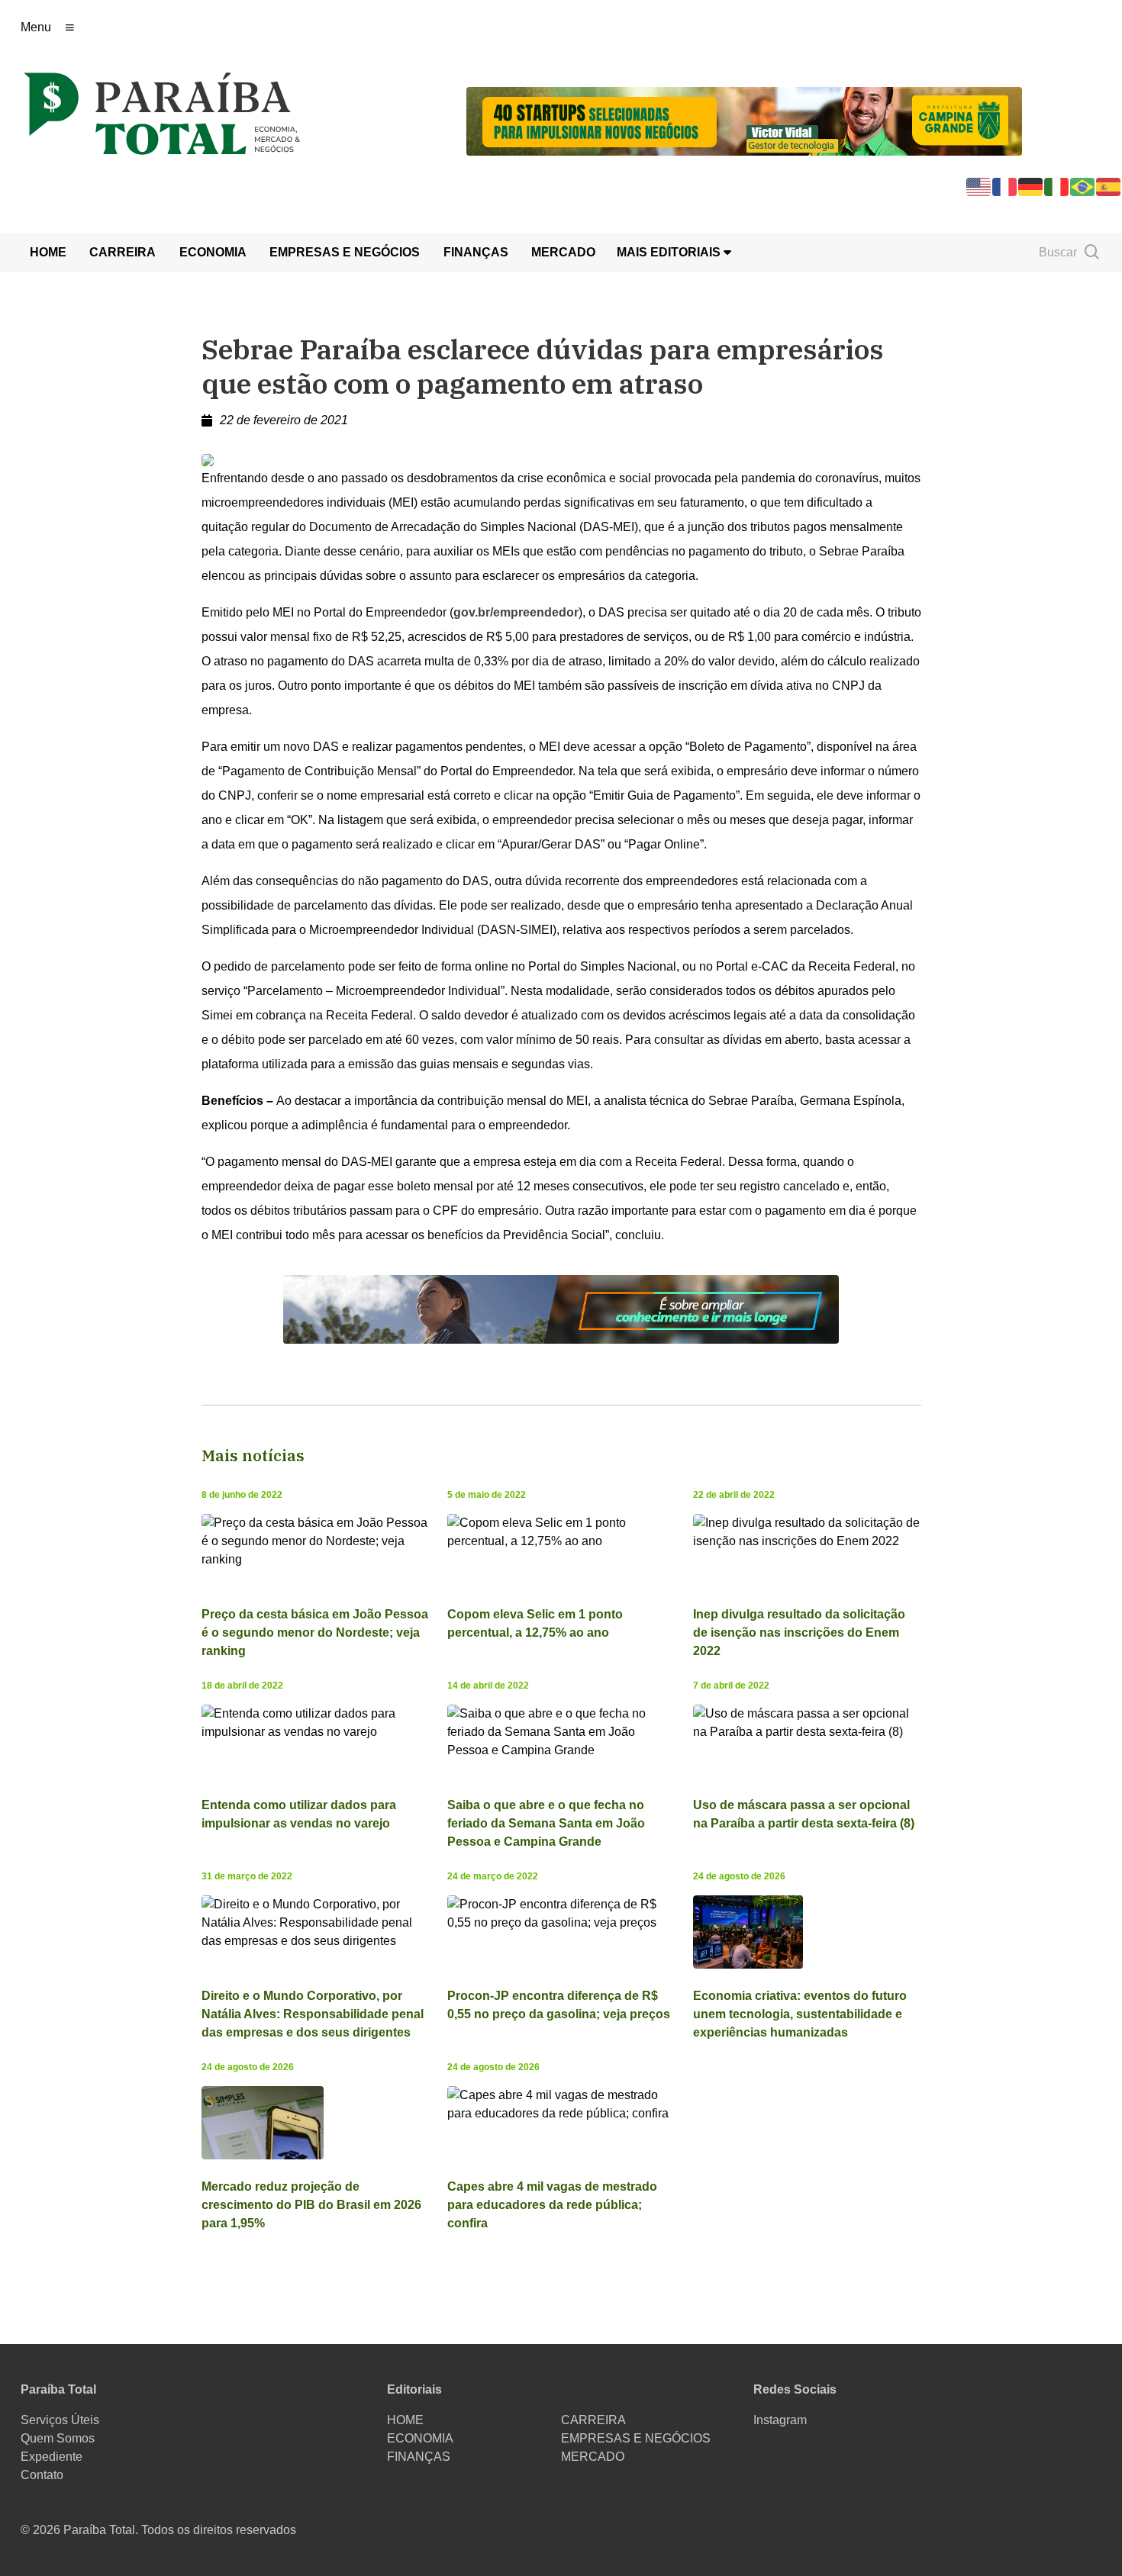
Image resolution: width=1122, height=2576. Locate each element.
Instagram (780, 2420)
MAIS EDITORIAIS (670, 252)
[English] (979, 186)
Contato (42, 2475)
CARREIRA (123, 252)
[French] (1005, 186)
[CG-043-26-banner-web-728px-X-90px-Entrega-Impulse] (744, 120)
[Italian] (1057, 186)
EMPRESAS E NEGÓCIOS (345, 252)
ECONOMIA (213, 252)
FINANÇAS (476, 252)
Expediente (52, 2457)
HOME (48, 252)
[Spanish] (1109, 186)
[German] (1031, 186)
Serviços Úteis (60, 2420)
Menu (36, 27)
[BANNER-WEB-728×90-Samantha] (561, 1308)
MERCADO (563, 252)
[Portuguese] (1083, 186)
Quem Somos (58, 2438)
